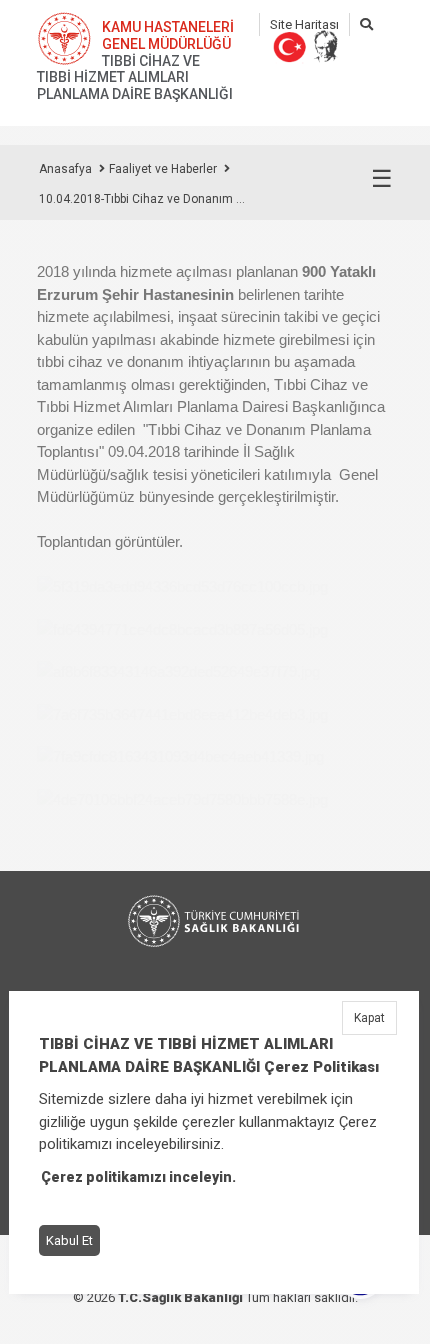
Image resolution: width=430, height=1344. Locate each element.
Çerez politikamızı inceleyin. (138, 1177)
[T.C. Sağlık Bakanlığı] (215, 921)
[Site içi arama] (366, 24)
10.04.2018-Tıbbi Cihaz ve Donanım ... (142, 199)
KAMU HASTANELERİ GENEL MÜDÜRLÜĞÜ (168, 35)
